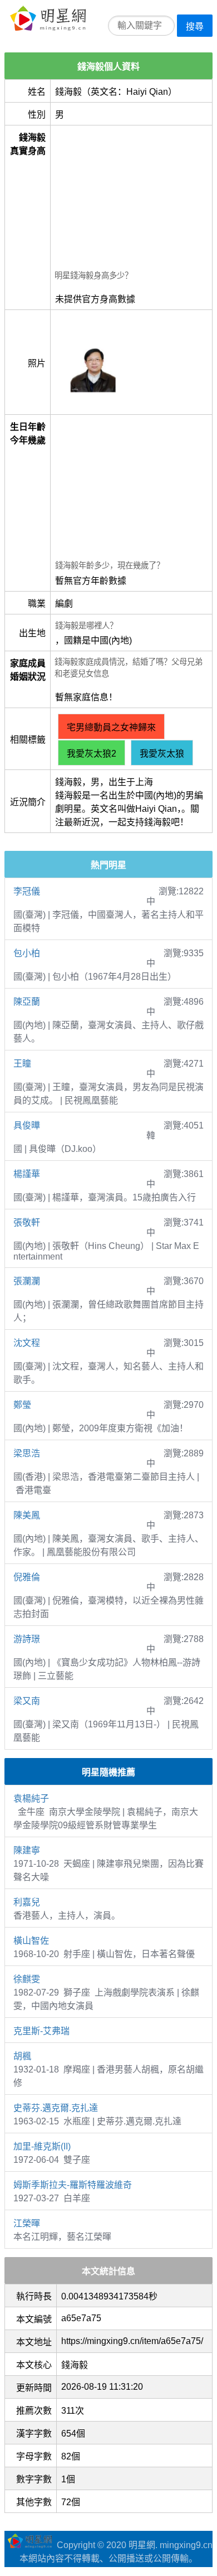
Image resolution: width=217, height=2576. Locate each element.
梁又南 (27, 1701)
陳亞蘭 (27, 1002)
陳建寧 (27, 1850)
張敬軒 (27, 1222)
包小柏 (27, 953)
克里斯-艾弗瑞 (41, 2031)
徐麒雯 (27, 1979)
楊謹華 (27, 1174)
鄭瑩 (22, 1405)
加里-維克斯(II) (42, 2146)
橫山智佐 (31, 1941)
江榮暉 (27, 2223)
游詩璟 (27, 1639)
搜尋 (195, 26)
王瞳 (22, 1064)
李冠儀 (27, 891)
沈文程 (27, 1343)
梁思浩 (27, 1453)
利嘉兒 (27, 1902)
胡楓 (22, 2056)
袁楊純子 (31, 1798)
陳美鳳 (27, 1515)
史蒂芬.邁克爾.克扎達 (56, 2108)
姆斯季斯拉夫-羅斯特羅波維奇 (73, 2185)
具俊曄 (27, 1125)
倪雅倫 (27, 1577)
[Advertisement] (131, 199)
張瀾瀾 (27, 1281)
